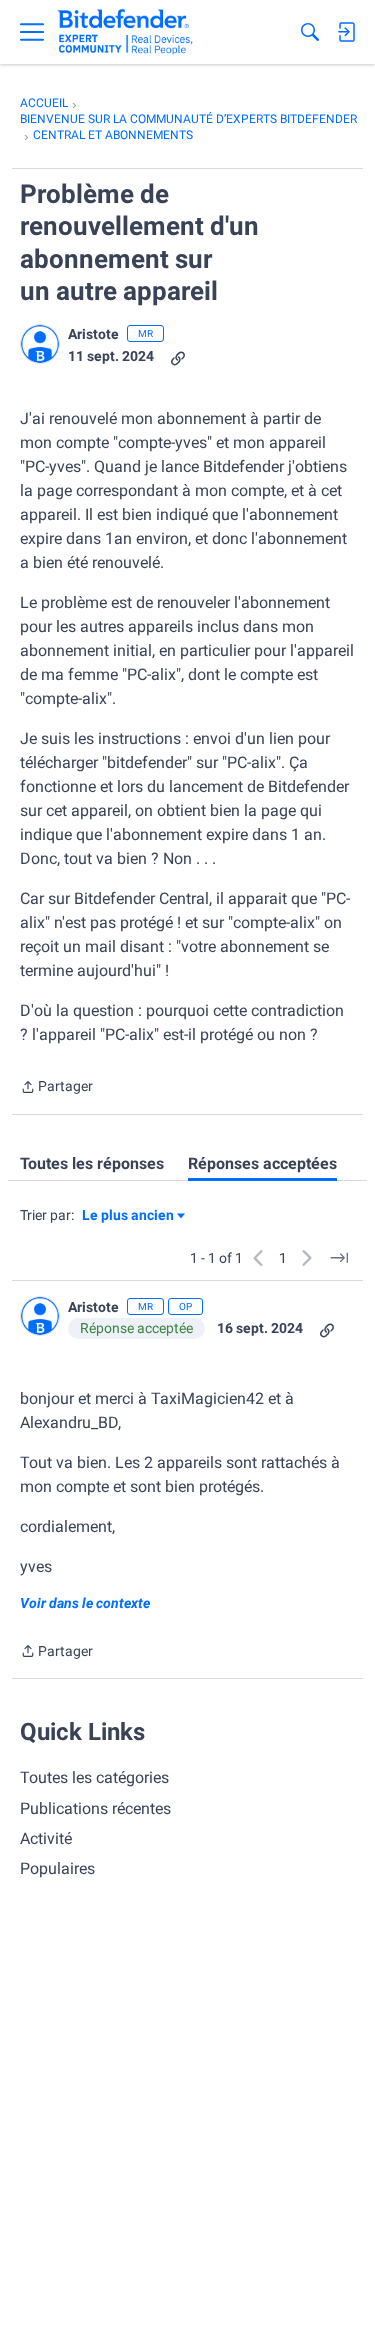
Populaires (57, 1868)
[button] (40, 344)
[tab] (92, 1164)
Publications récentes (95, 1808)
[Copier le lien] (178, 356)
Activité (46, 1838)
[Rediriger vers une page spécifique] (339, 1258)
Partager (56, 1088)
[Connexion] (346, 32)
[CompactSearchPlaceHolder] (310, 32)
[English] (125, 32)
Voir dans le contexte (85, 1603)
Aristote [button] (93, 334)
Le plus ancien (128, 1216)
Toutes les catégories (94, 1777)
